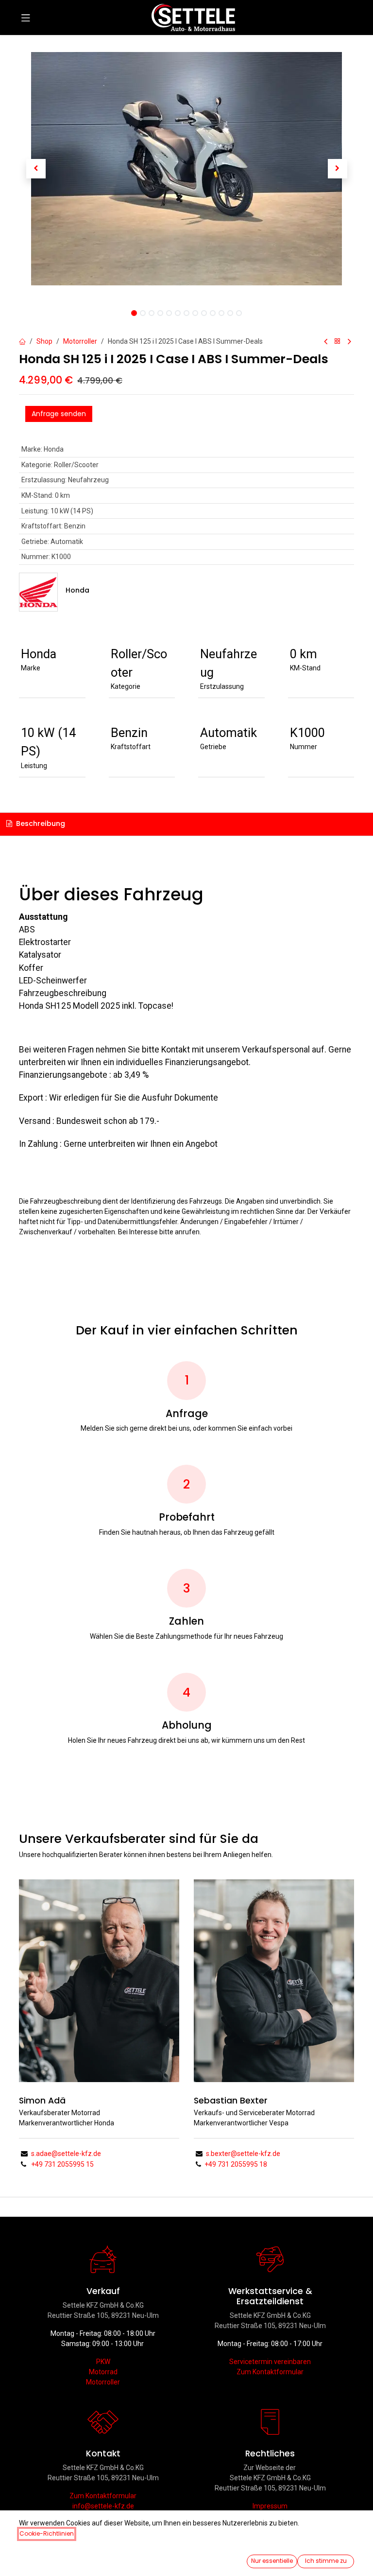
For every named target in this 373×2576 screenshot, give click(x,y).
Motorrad (103, 2372)
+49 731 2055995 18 (236, 2164)
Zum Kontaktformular (270, 2372)
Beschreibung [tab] (40, 824)
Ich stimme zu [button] (326, 2561)
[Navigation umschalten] (26, 18)
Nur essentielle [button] (272, 2561)
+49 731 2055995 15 (62, 2164)
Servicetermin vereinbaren (270, 2362)
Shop (44, 341)
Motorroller (80, 341)
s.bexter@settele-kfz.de (242, 2154)
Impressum (270, 2506)
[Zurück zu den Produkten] (338, 342)
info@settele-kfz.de (103, 2506)
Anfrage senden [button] (59, 414)
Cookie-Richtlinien (47, 2533)
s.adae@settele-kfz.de (66, 2154)
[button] (36, 169)
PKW (103, 2362)
